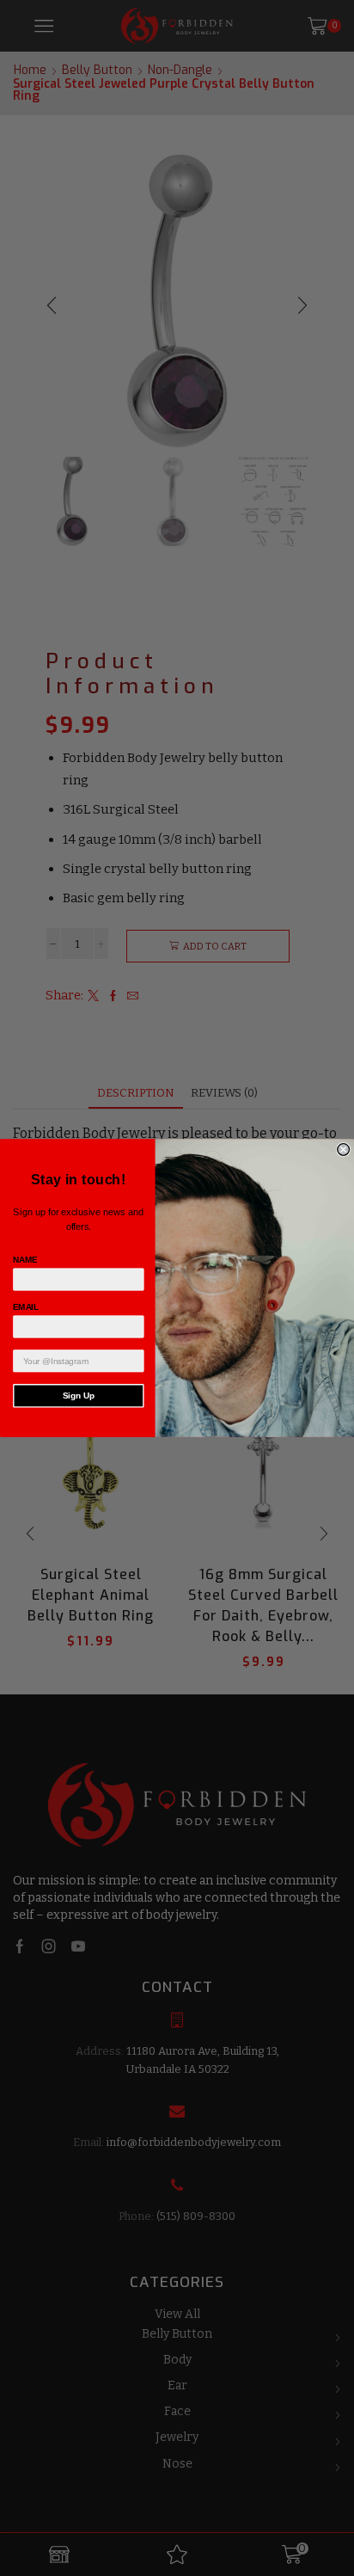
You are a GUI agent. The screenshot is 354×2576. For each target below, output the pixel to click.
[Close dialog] (344, 1150)
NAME (25, 1260)
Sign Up (79, 1396)
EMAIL (26, 1307)
